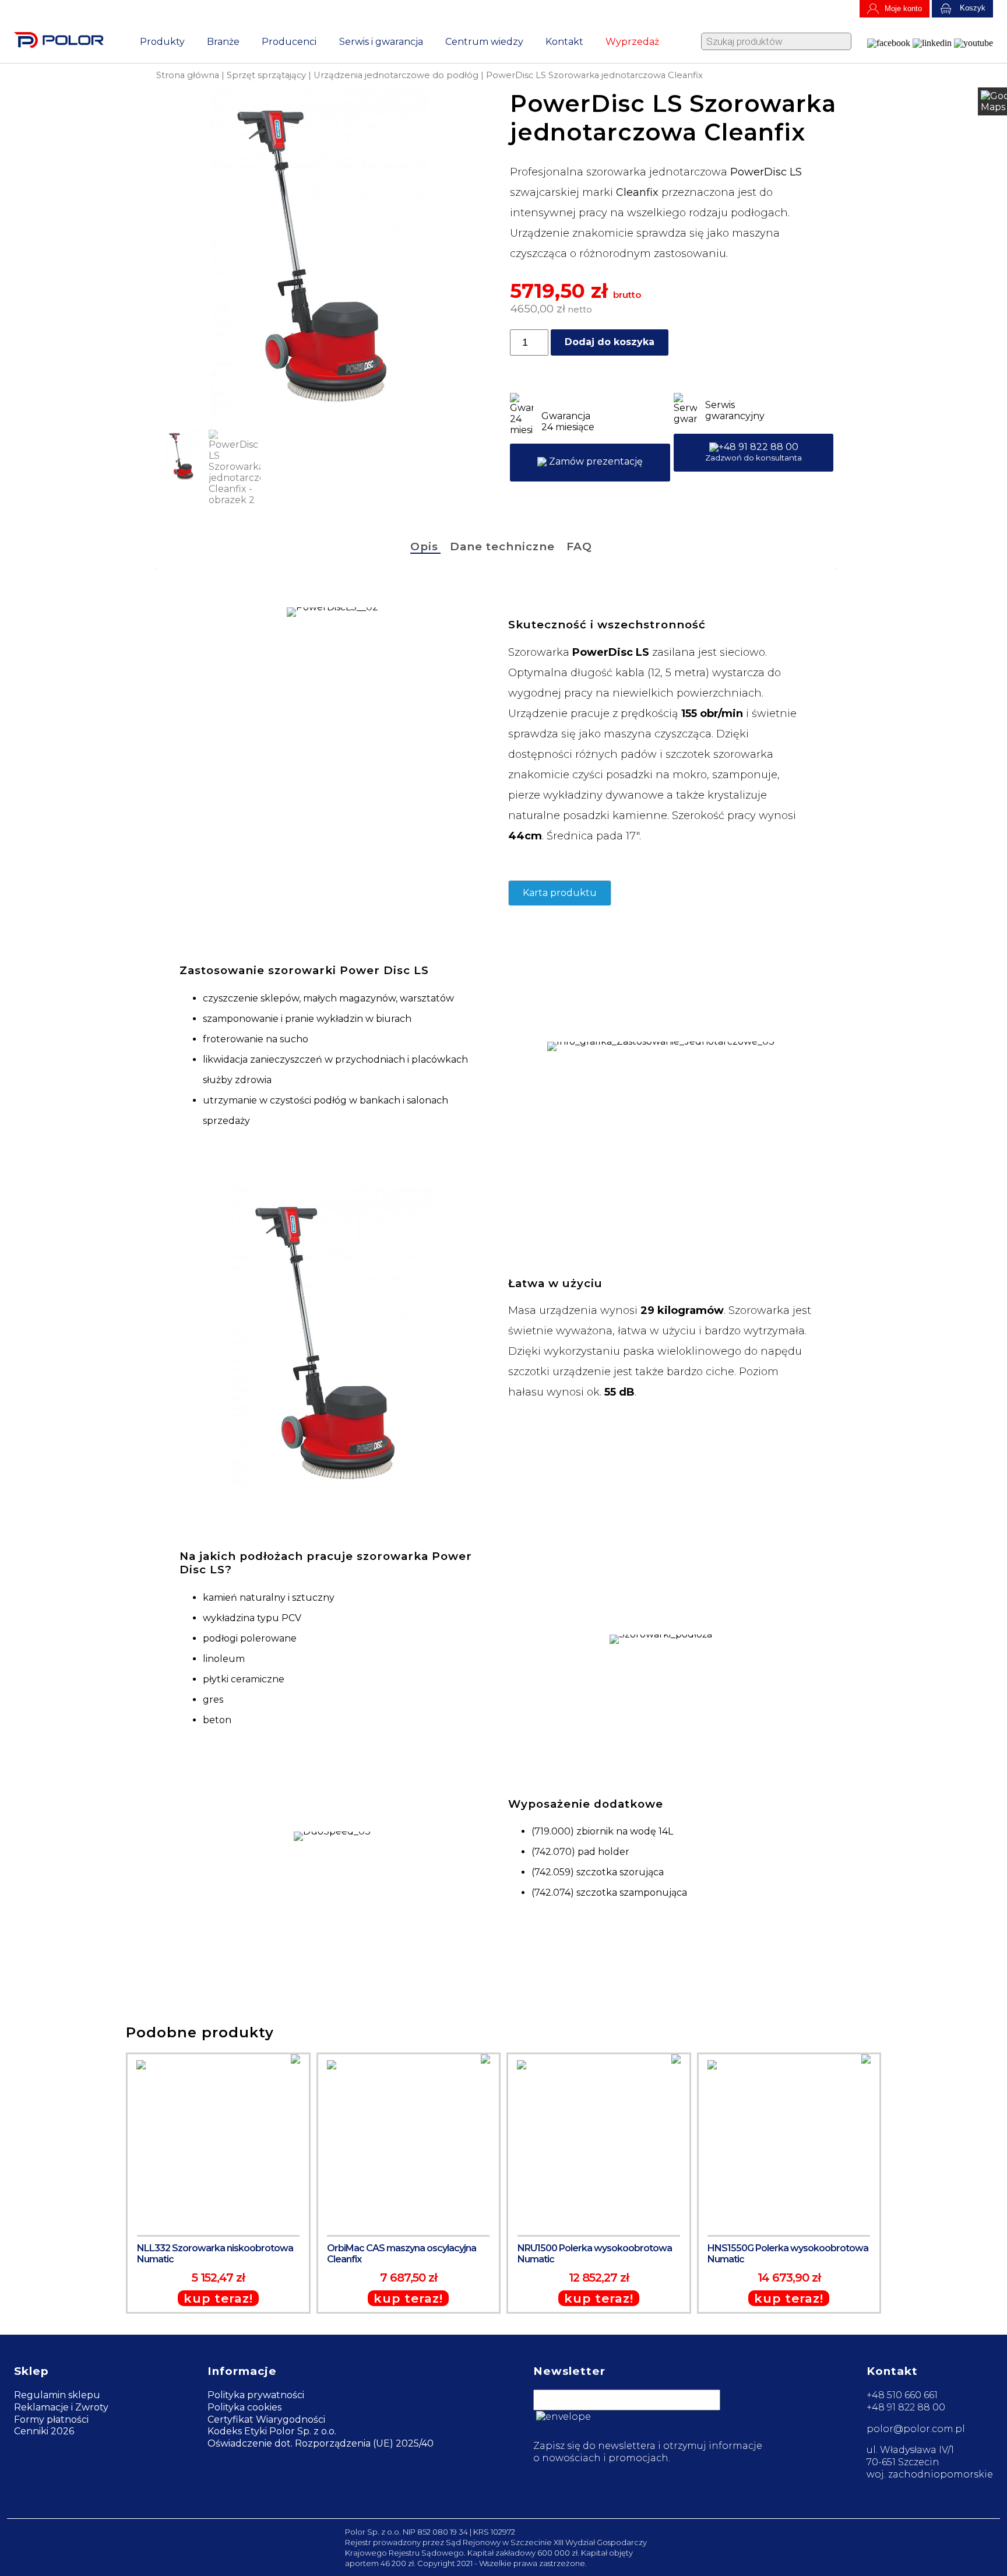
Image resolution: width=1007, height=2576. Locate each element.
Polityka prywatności (256, 2395)
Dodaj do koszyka (610, 342)
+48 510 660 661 (902, 2395)
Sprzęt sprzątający (266, 75)
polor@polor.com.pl (916, 2429)
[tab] (425, 548)
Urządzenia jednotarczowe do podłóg (396, 75)
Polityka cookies (244, 2407)
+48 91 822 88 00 (754, 452)
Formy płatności (51, 2419)
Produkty (162, 42)
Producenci (289, 42)
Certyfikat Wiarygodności (266, 2419)
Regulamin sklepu (57, 2395)
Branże (223, 42)
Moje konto (903, 8)
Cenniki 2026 (44, 2431)
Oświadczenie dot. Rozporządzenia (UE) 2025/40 (321, 2443)
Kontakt (564, 42)
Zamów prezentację (595, 461)
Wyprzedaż (632, 42)
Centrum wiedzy (484, 42)
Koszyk (971, 8)
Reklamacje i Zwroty (61, 2407)
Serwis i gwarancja (381, 42)
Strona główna (188, 75)
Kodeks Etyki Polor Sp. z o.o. (272, 2431)
